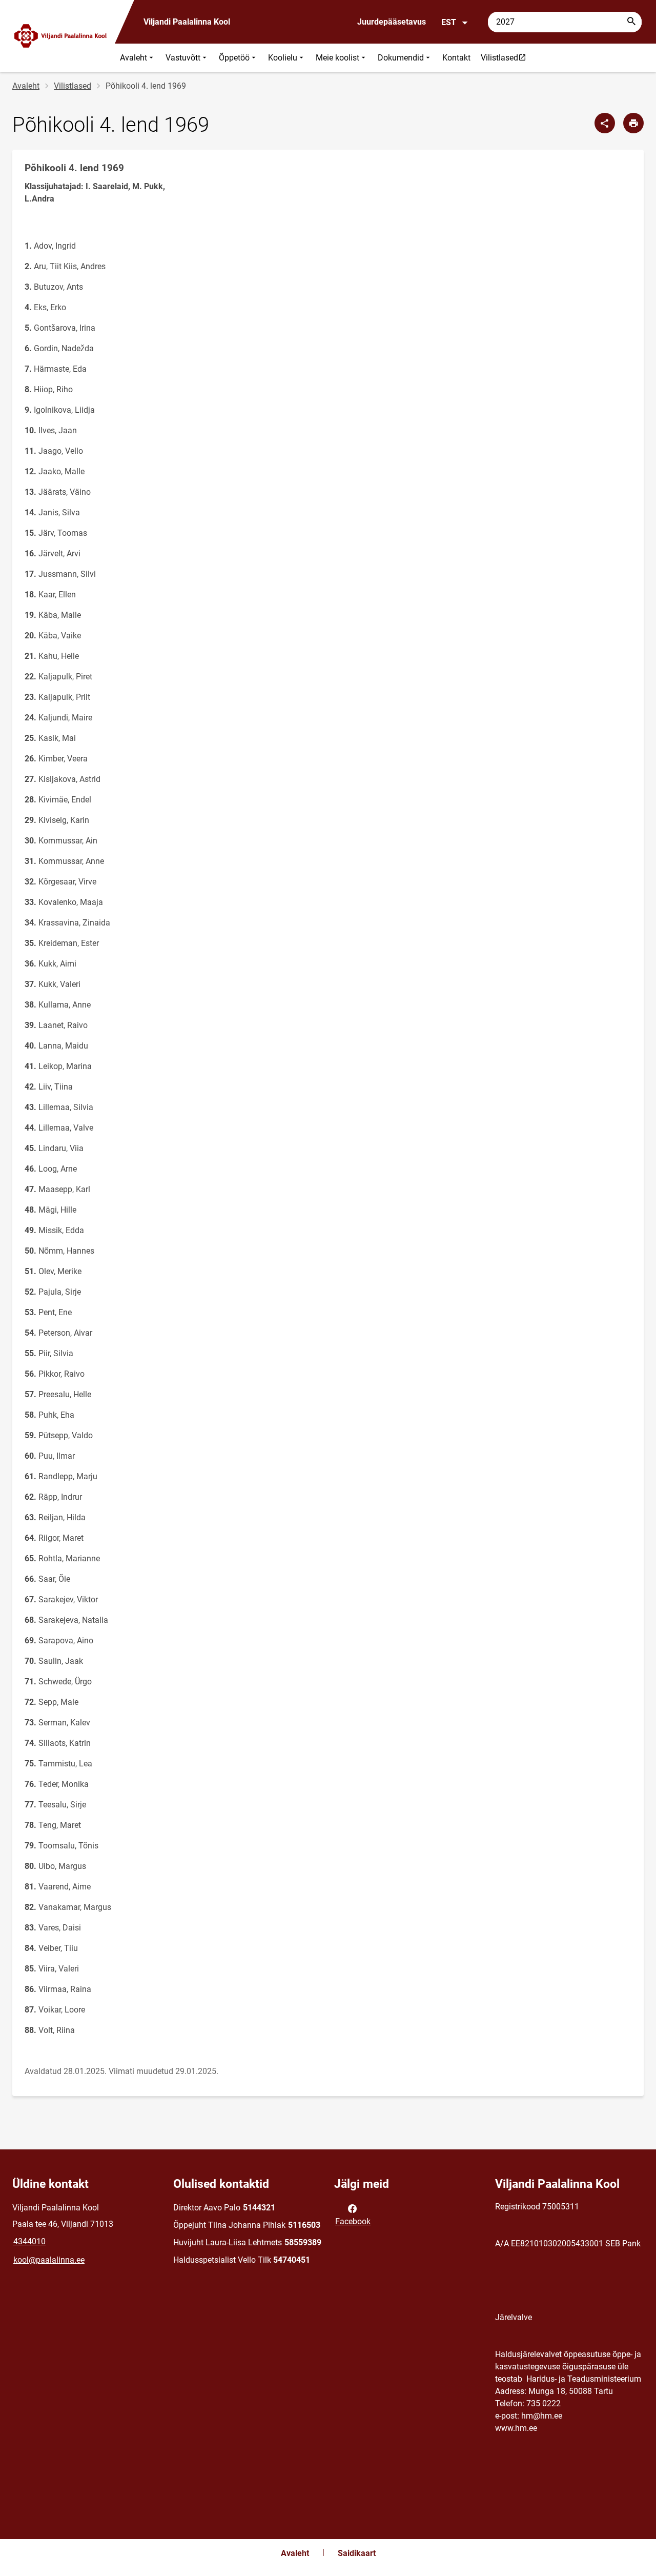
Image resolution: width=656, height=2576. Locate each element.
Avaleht (134, 58)
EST (449, 22)
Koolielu (283, 58)
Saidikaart (357, 2553)
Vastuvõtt (183, 58)
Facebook (353, 2221)
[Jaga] (605, 123)
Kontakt (456, 58)
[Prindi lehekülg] (633, 123)
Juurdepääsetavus (392, 22)
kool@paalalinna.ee (49, 2260)
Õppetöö (234, 58)
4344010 (29, 2241)
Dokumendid (401, 58)
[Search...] (631, 22)
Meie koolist (337, 58)
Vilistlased (506, 57)
